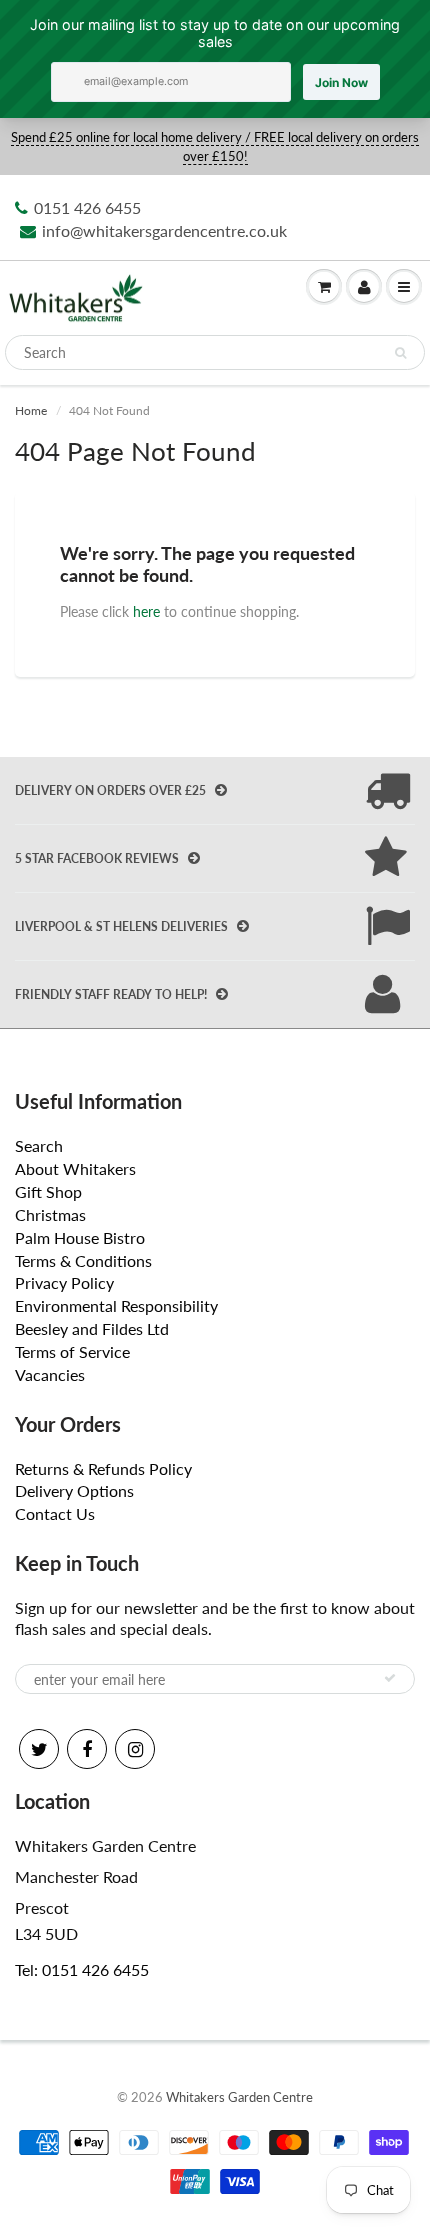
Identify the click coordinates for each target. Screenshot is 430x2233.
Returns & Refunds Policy (103, 1468)
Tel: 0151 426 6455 (82, 1969)
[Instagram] (135, 1749)
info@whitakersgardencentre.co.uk (164, 230)
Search (39, 1145)
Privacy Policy (64, 1282)
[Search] (400, 353)
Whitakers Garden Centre (239, 2097)
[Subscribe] (390, 1678)
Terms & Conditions (83, 1260)
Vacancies (50, 1374)
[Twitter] (39, 1749)
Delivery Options (74, 1490)
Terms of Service (72, 1351)
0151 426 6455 (87, 207)
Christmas (50, 1214)
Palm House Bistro (80, 1237)
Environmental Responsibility (116, 1305)
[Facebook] (87, 1749)
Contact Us (55, 1513)
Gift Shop (48, 1191)
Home (31, 410)
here (146, 611)
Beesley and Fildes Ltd (92, 1328)
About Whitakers (75, 1168)
